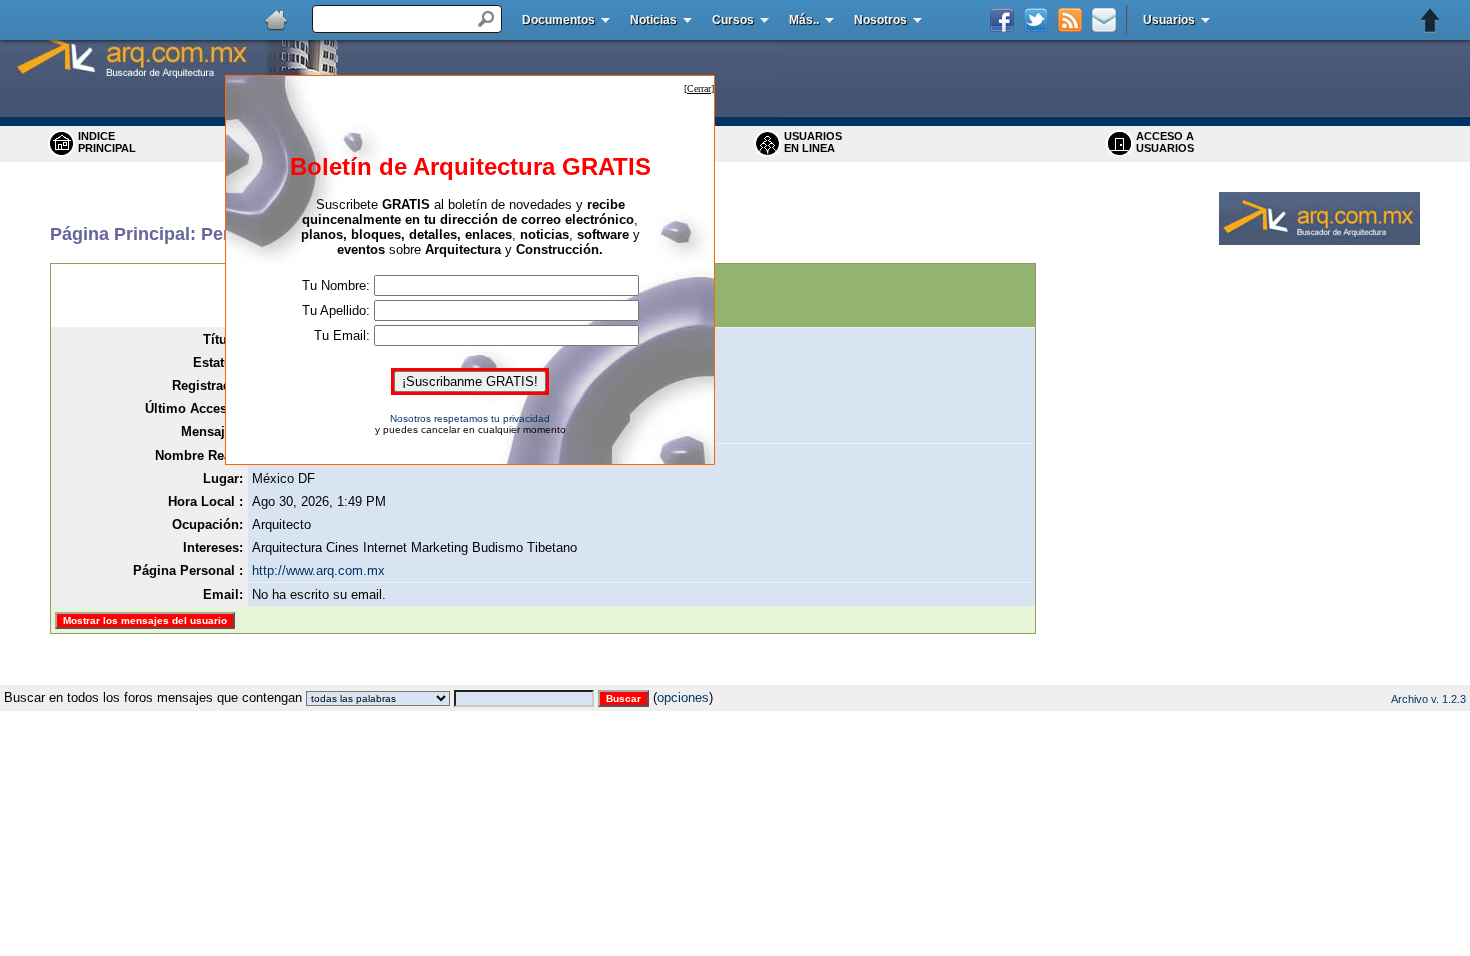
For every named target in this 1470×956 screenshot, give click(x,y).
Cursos (733, 20)
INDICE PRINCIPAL (107, 142)
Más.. (804, 20)
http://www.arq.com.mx (318, 570)
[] (699, 88)
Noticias (653, 20)
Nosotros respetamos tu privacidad (470, 418)
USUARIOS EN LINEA (813, 142)
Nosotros (880, 20)
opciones (683, 697)
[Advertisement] (735, 677)
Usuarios (1169, 20)
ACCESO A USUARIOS (1165, 142)
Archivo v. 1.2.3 (1428, 699)
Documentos (558, 20)
